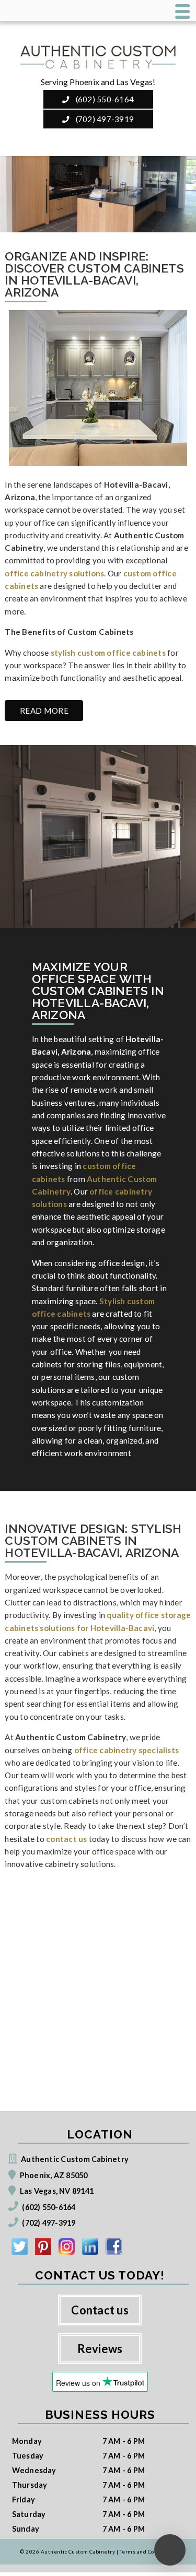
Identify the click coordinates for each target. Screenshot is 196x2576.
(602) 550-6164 (104, 99)
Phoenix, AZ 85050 (54, 2175)
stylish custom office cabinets (108, 653)
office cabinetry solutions (54, 573)
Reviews (100, 2349)
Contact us (100, 2310)
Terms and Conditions (148, 2551)
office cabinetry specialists (126, 1750)
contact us (66, 1839)
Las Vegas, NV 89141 (57, 2191)
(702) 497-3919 (104, 119)
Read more (44, 711)
